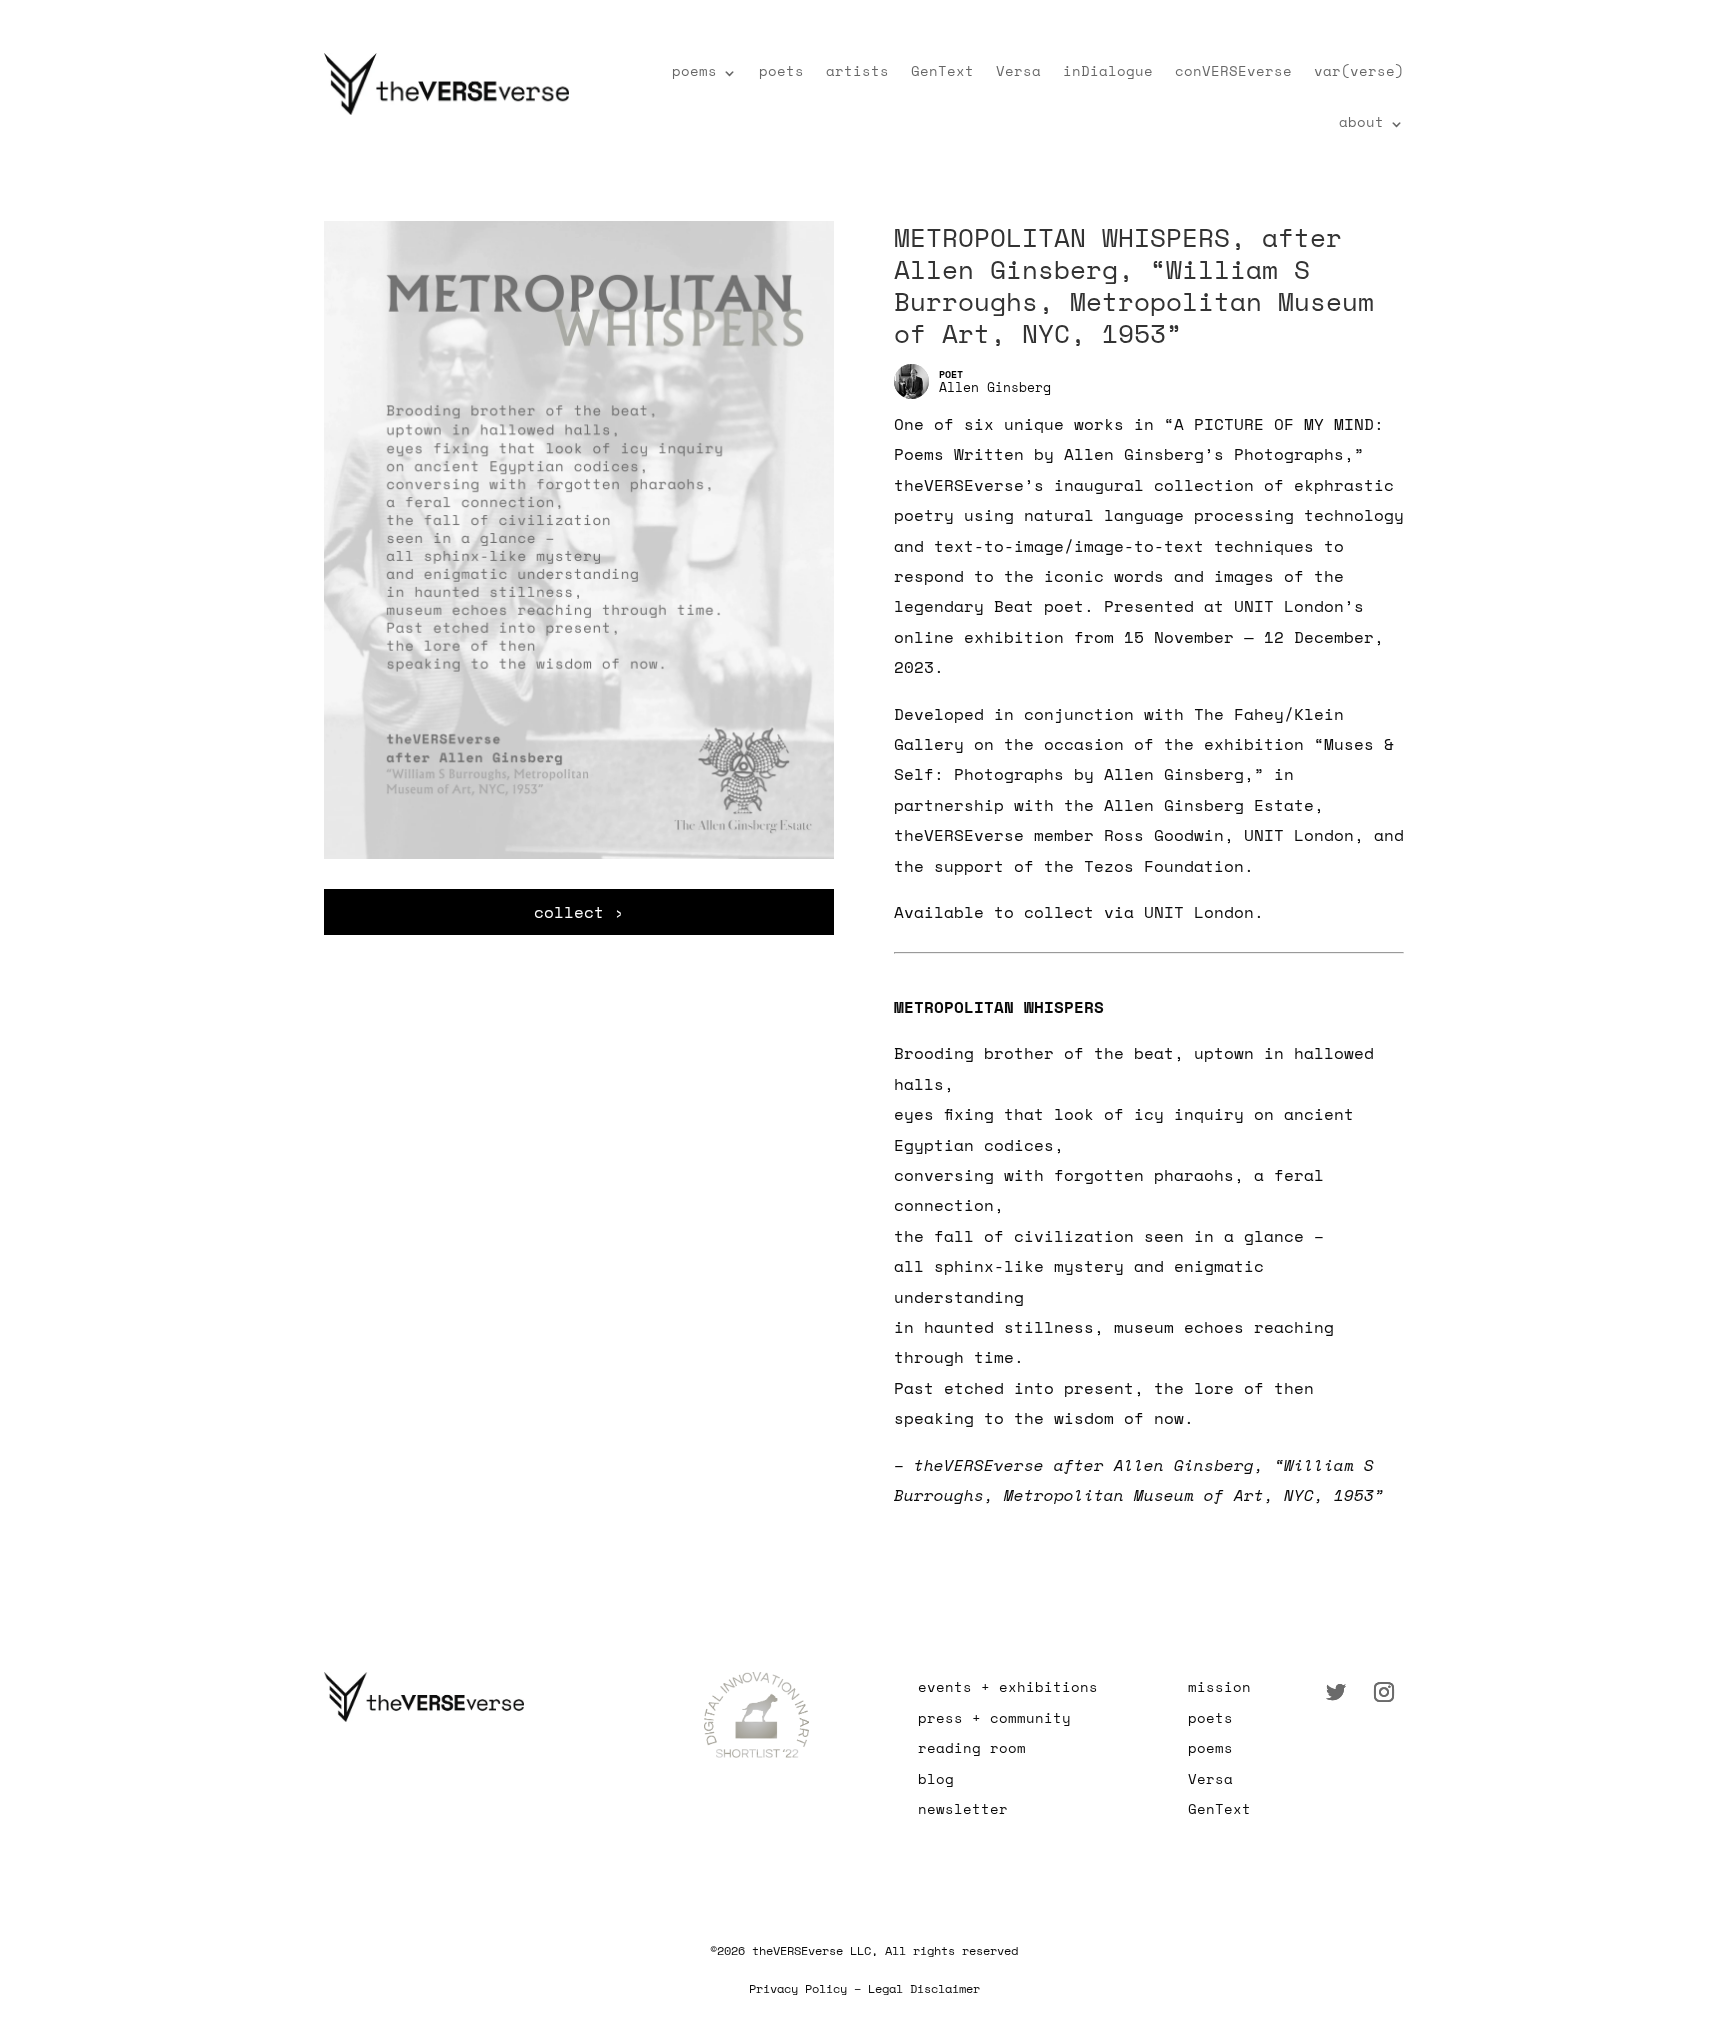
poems (694, 70)
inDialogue (1108, 70)
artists (857, 70)
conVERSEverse (1233, 70)
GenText (942, 70)
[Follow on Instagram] (1384, 1692)
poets (781, 70)
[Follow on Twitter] (1336, 1692)
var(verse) (1359, 70)
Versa (1018, 70)
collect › (579, 912)
